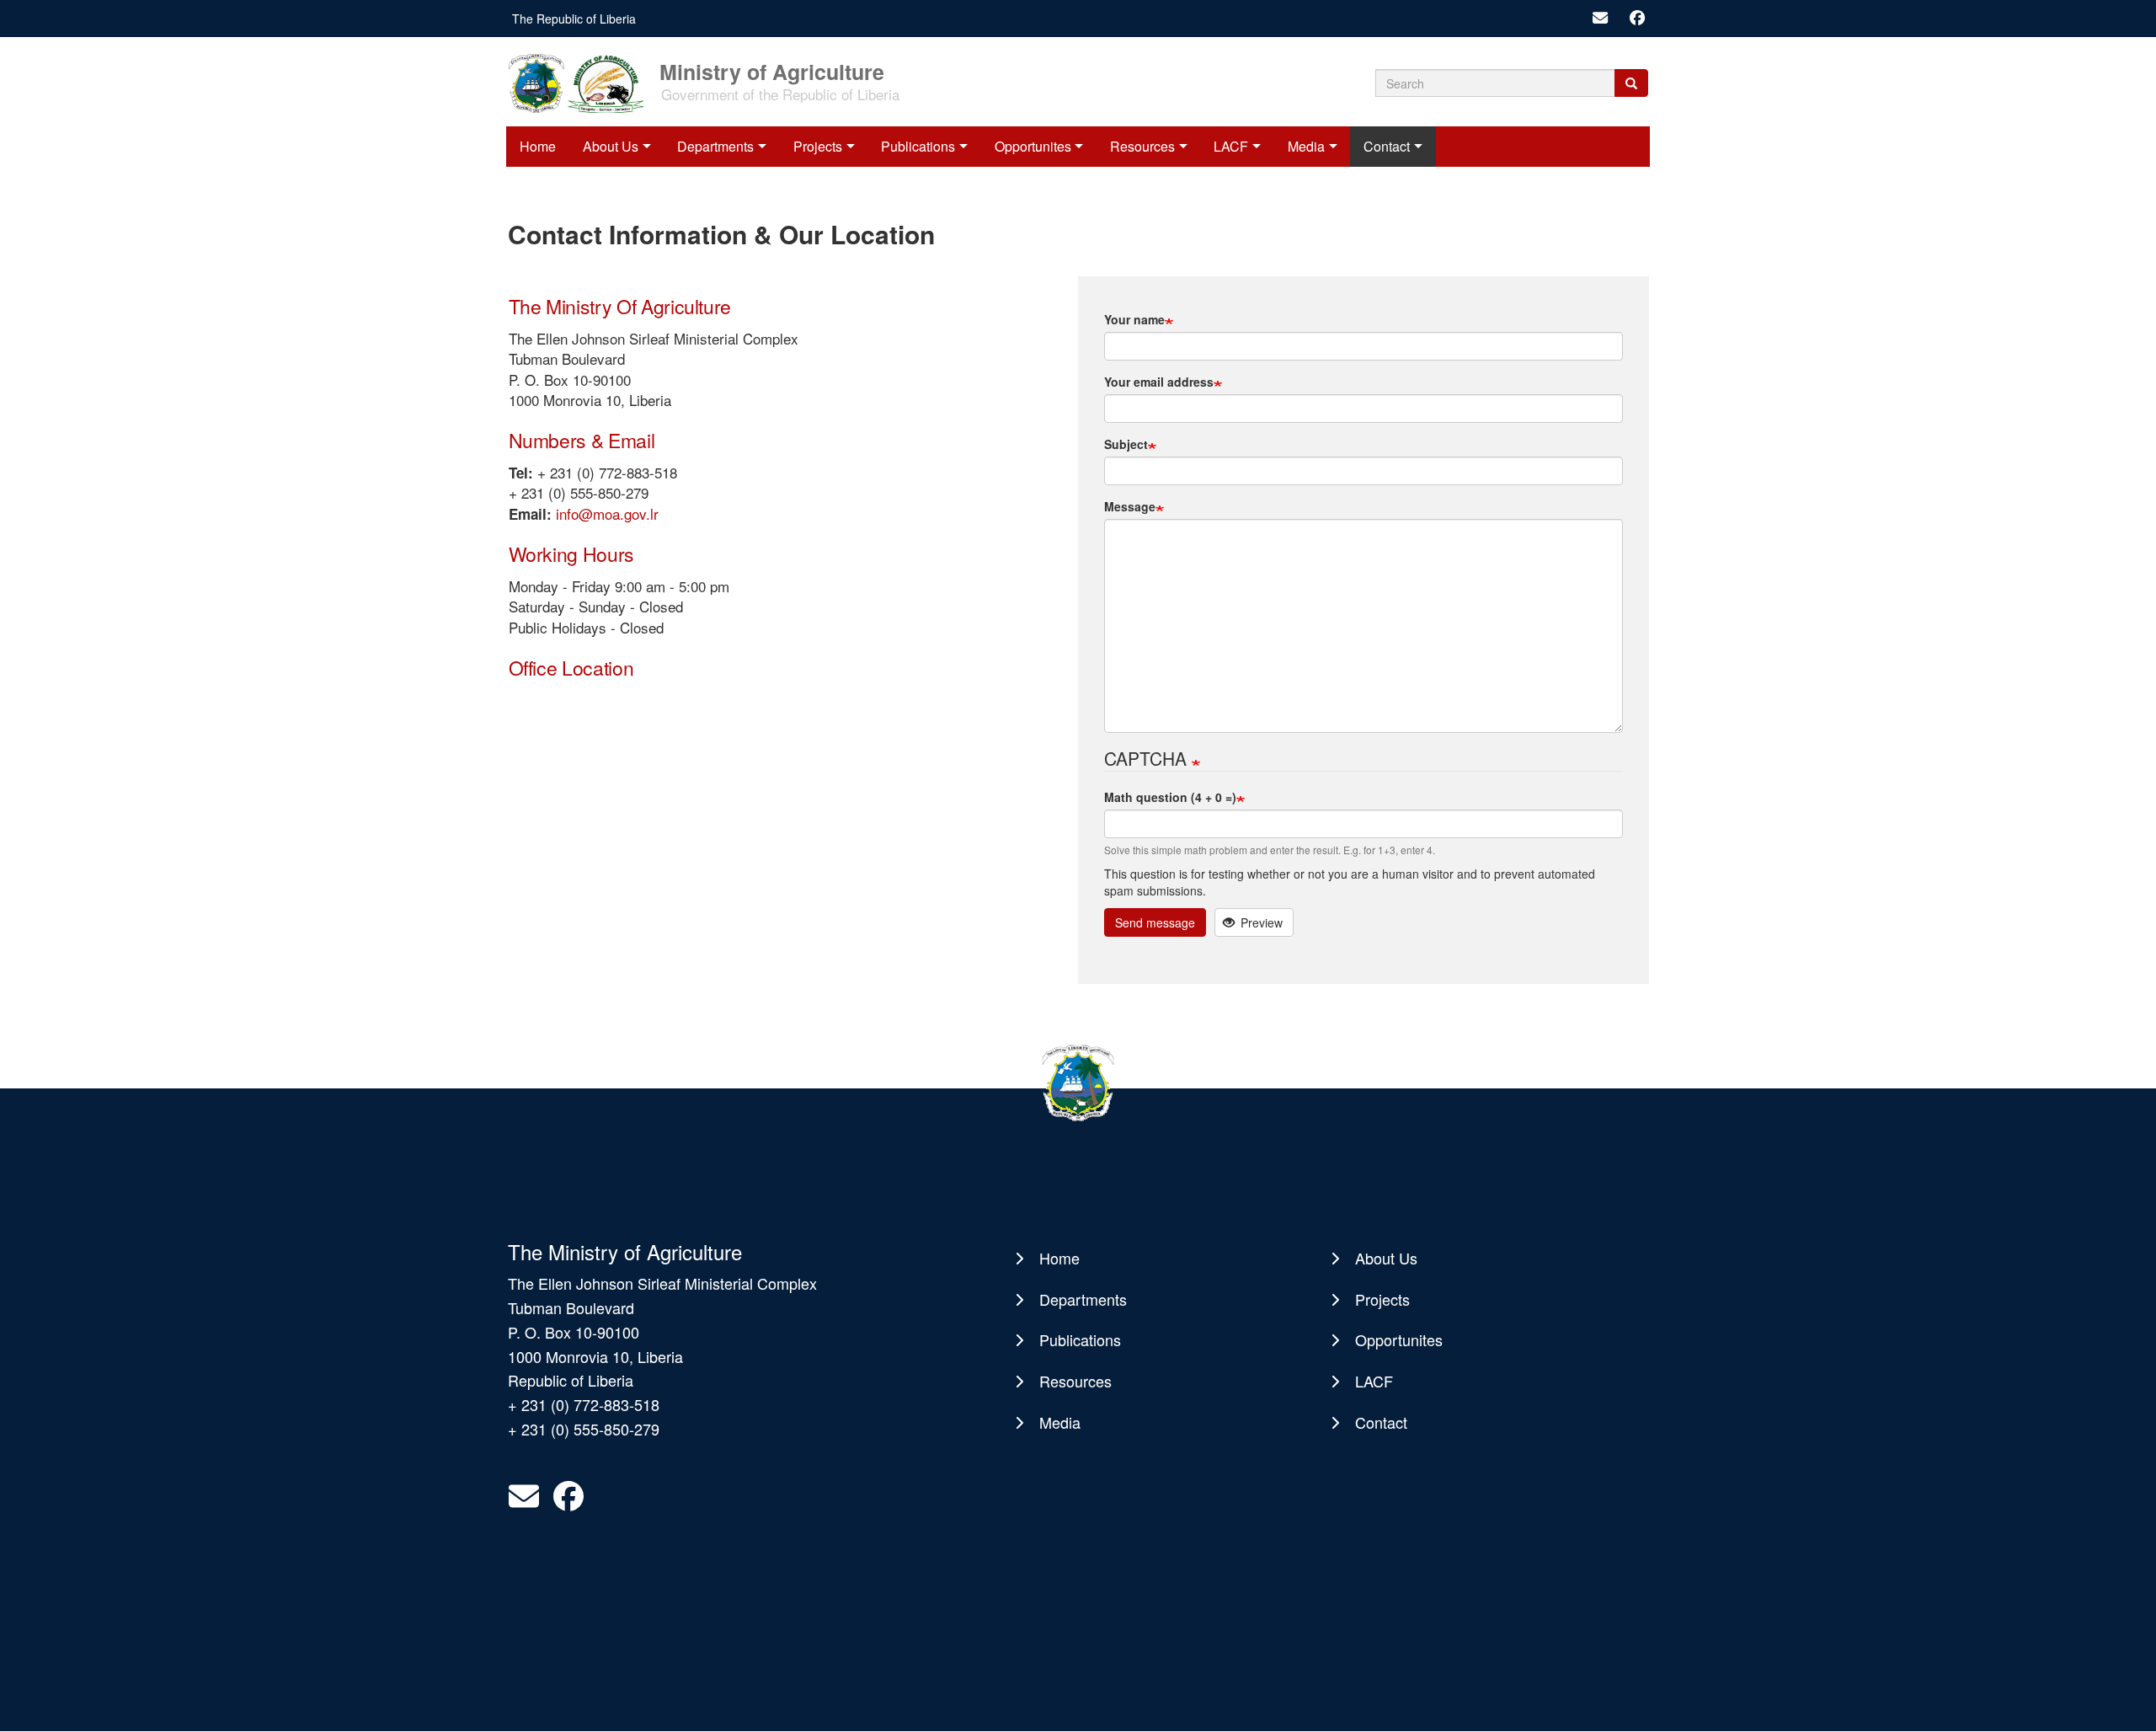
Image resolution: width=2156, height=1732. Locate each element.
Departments (715, 146)
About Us (611, 146)
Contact (1387, 146)
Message (1130, 506)
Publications (918, 146)
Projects (818, 146)
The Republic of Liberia (574, 19)
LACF (1231, 146)
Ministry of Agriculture (772, 70)
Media (1306, 146)
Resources (1142, 146)
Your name (1134, 319)
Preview (1260, 922)
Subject (1126, 444)
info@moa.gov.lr (607, 513)
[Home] (582, 82)
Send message (1155, 922)
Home (538, 146)
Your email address (1159, 382)
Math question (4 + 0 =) (1170, 797)
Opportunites (1033, 146)
